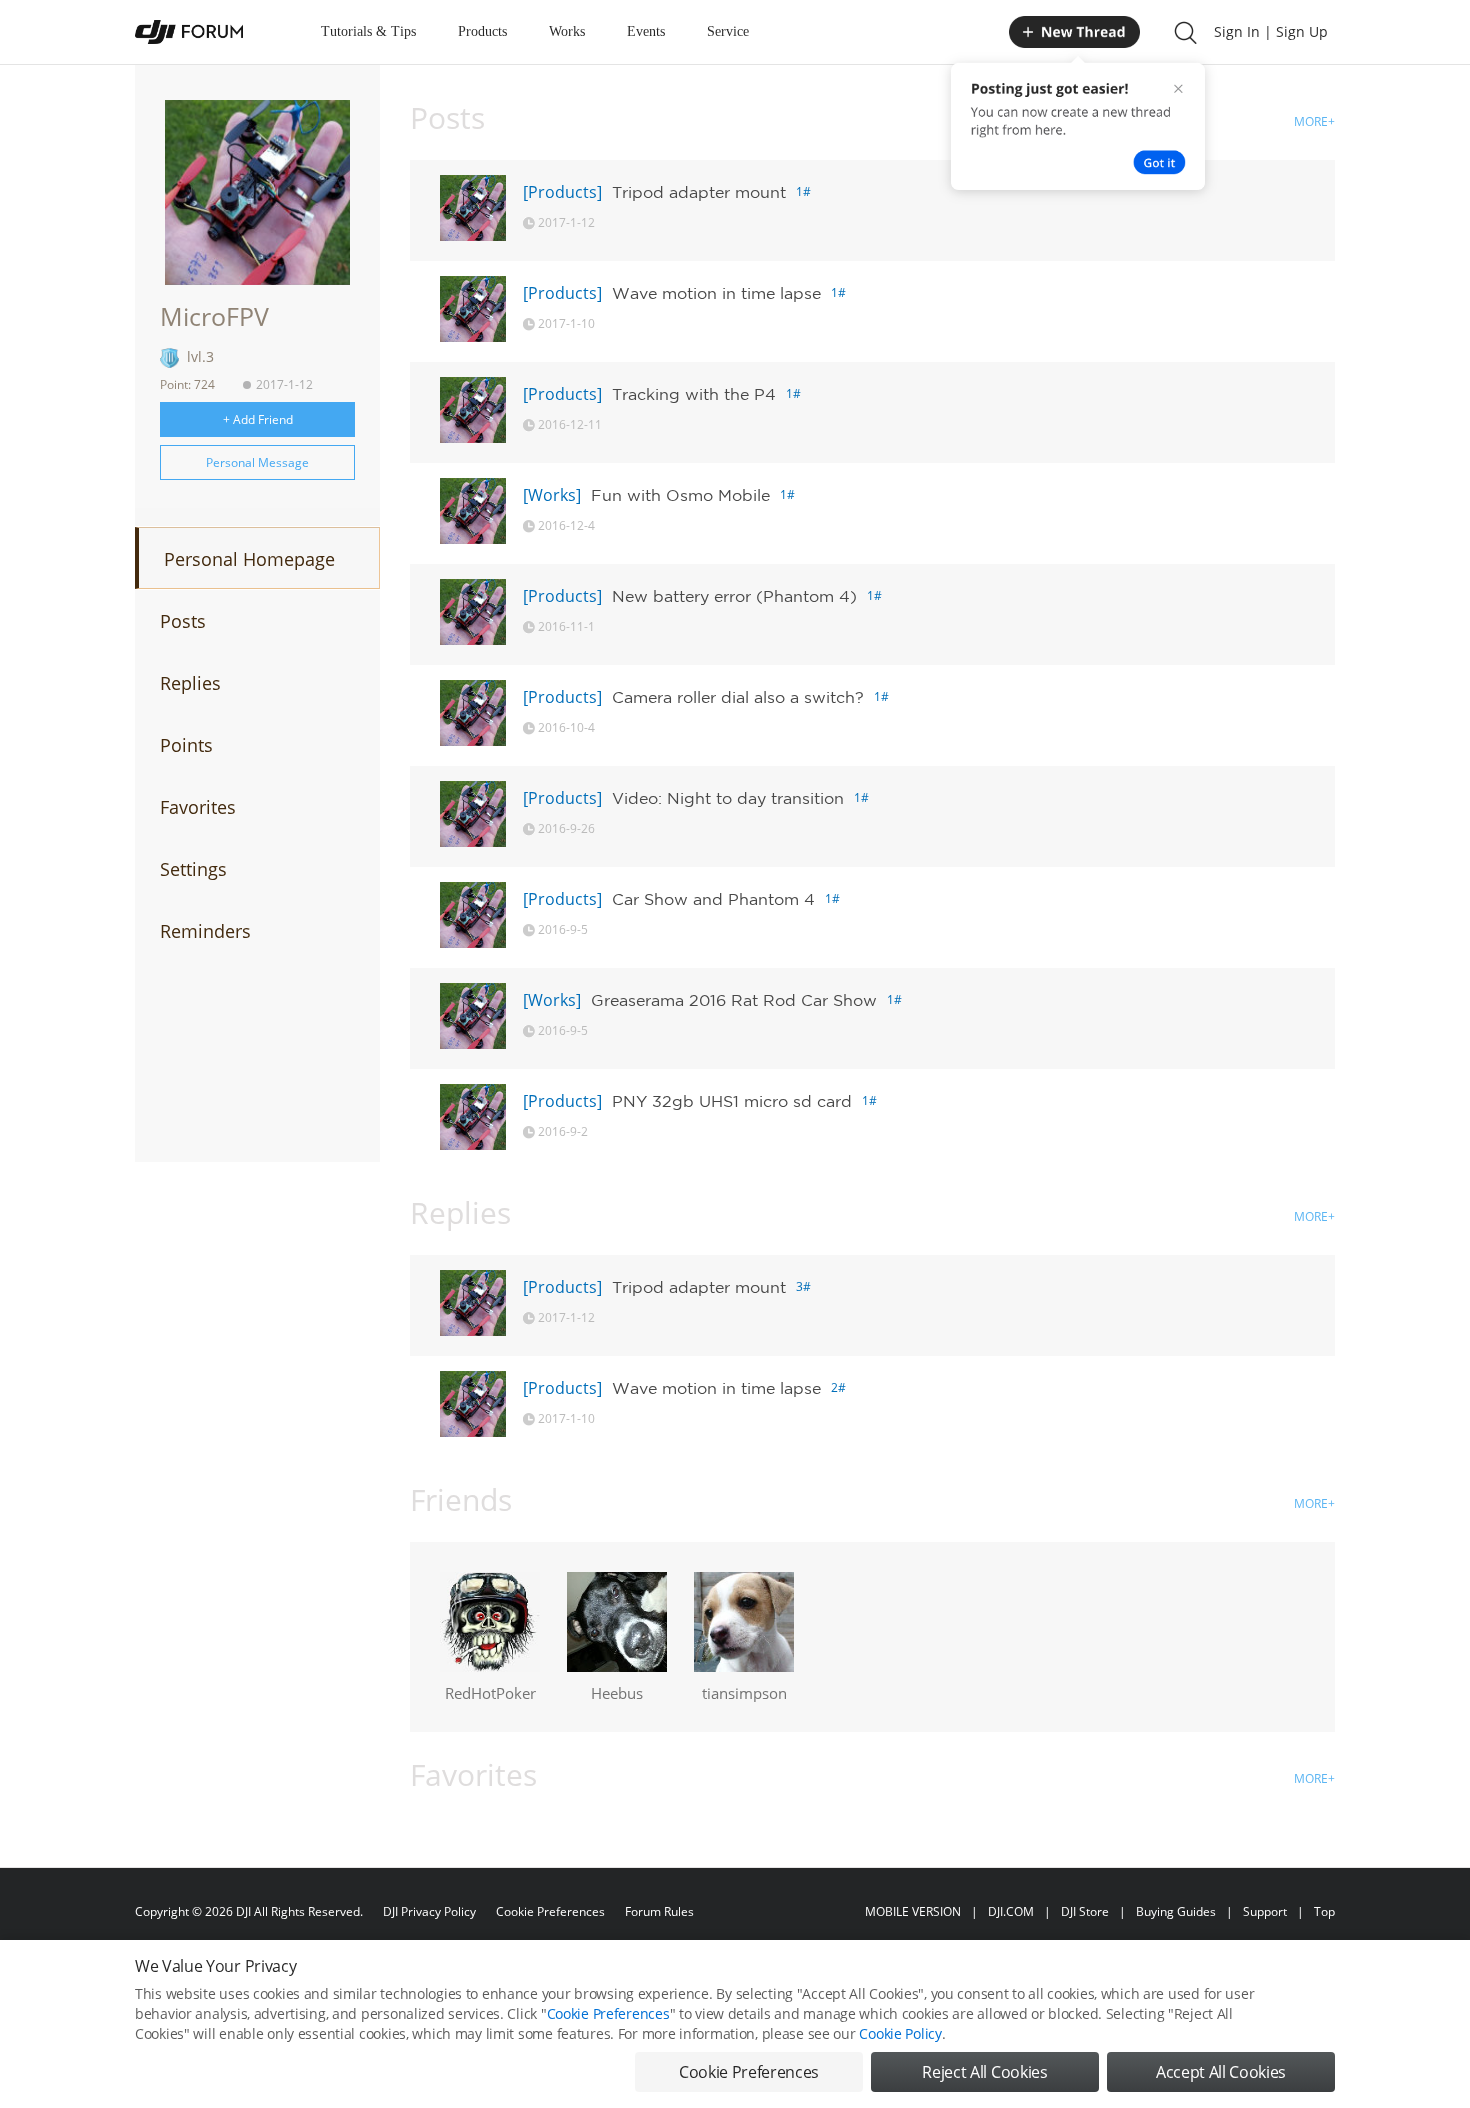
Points (186, 745)
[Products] (562, 192)
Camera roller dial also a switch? (738, 697)
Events (646, 31)
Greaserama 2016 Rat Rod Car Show (734, 1000)
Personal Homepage (249, 559)
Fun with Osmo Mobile (680, 495)
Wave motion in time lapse (716, 293)
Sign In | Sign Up (1271, 31)
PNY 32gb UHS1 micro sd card (732, 1101)
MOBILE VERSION (913, 1911)
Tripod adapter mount (699, 192)
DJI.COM (1011, 1911)
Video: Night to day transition (728, 798)
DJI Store (1085, 1911)
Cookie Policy (900, 2033)
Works (567, 31)
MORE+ (1314, 121)
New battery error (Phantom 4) (734, 596)
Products (482, 31)
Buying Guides (1176, 1911)
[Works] (552, 495)
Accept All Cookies (1221, 2072)
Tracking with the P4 (694, 394)
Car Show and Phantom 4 (713, 899)
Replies (190, 683)
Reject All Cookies (984, 2072)
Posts (183, 621)
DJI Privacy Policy (429, 1911)
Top (1324, 1911)
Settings (193, 869)
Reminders (205, 931)
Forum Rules (659, 1911)
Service (728, 31)
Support (1265, 1911)
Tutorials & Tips (368, 31)
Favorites (198, 807)
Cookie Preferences (550, 1911)
